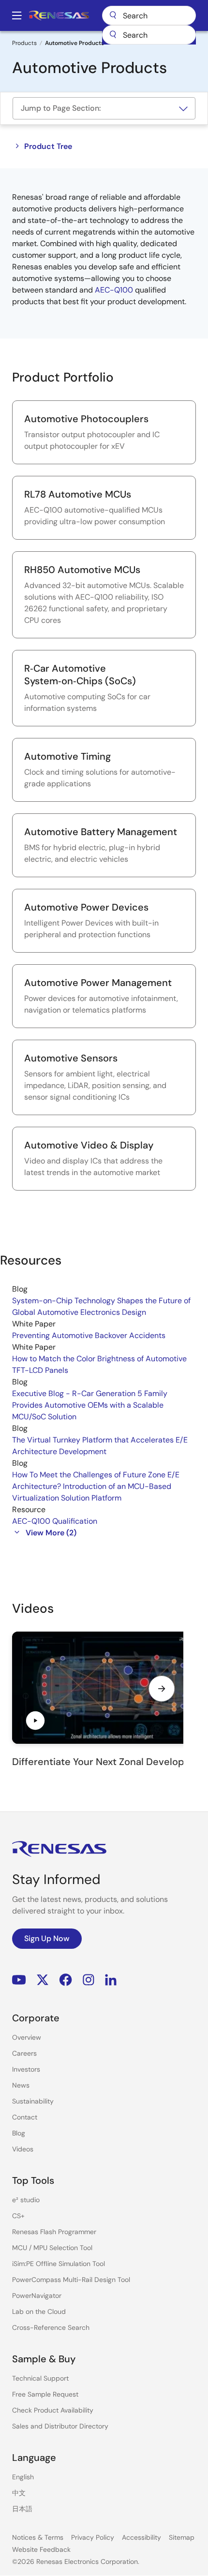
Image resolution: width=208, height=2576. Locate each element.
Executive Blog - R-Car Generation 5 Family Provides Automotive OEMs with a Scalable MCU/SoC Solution (90, 1405)
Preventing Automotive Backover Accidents (89, 1335)
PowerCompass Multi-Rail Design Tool (71, 2280)
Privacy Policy (93, 2537)
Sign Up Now (47, 1938)
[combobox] (149, 35)
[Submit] (113, 35)
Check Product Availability (53, 2410)
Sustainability (33, 2101)
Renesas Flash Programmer (54, 2232)
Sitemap (182, 2537)
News (21, 2085)
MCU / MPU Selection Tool (52, 2248)
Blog (19, 2133)
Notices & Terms (38, 2537)
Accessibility (141, 2537)
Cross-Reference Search (51, 2327)
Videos (23, 2149)
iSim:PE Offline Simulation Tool (59, 2264)
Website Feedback (41, 2549)
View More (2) (51, 1533)
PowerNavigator (37, 2296)
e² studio (26, 2200)
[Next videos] (162, 1689)
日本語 (22, 2509)
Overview (27, 2037)
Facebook (66, 1980)
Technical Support (40, 2378)
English (23, 2477)
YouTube (19, 1980)
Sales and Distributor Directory (60, 2426)
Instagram (89, 1980)
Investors (26, 2069)
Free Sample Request (45, 2394)
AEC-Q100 (114, 290)
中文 (19, 2493)
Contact (25, 2117)
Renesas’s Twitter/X (43, 1980)
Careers (24, 2053)
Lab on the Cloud (39, 2311)
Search (149, 15)
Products (24, 43)
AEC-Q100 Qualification (55, 1521)
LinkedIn (111, 1980)
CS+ (18, 2216)
